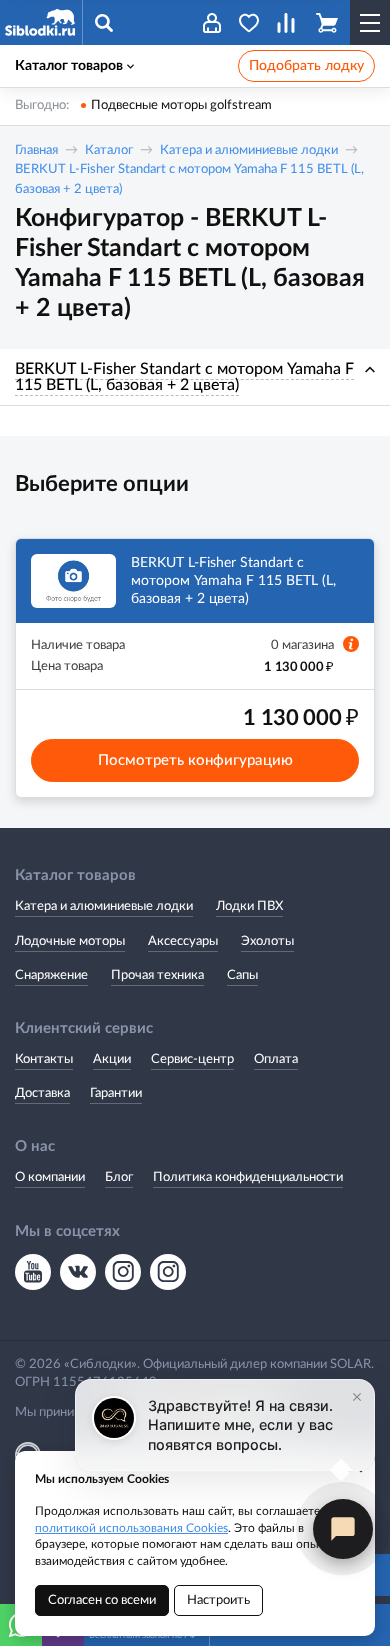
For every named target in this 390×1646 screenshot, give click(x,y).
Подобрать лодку (306, 66)
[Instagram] (123, 1272)
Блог (119, 1177)
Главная (36, 150)
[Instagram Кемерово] (168, 1272)
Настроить (218, 1600)
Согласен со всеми (102, 1600)
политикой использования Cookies (131, 1528)
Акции (112, 1059)
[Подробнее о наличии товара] (351, 644)
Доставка (42, 1093)
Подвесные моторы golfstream (181, 105)
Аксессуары (183, 941)
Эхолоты (267, 941)
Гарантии (116, 1093)
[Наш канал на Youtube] (33, 1272)
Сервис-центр (192, 1059)
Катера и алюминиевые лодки (249, 150)
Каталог (109, 150)
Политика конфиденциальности (248, 1177)
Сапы (242, 975)
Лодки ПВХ (249, 906)
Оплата (276, 1059)
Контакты (44, 1059)
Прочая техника (157, 975)
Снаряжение (51, 975)
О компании (50, 1177)
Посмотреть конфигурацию (195, 760)
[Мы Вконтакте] (78, 1272)
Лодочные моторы (70, 941)
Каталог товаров (69, 66)
